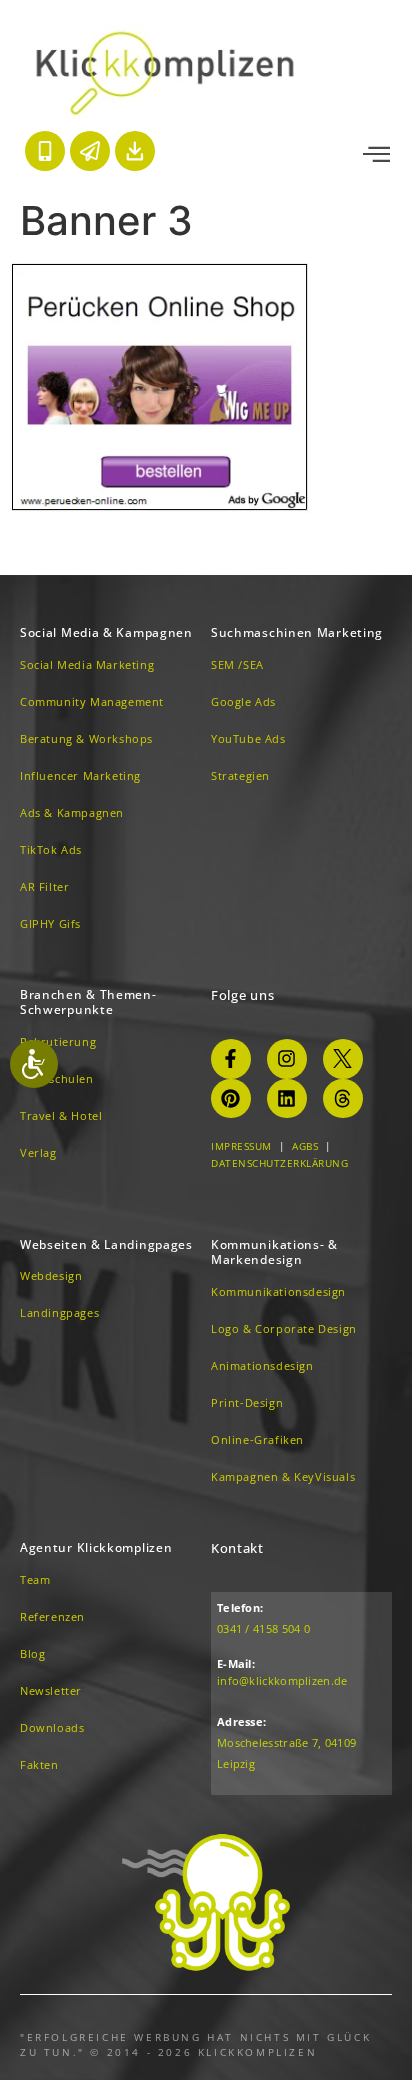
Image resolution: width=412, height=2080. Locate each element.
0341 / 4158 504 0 (263, 1628)
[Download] (135, 151)
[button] (376, 155)
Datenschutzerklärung (279, 1163)
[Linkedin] (287, 1099)
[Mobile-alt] (45, 151)
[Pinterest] (231, 1099)
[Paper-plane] (90, 151)
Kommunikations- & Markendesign (274, 1252)
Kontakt (237, 1548)
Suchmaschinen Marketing (297, 632)
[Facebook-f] (231, 1059)
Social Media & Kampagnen (106, 632)
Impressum (241, 1146)
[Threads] (343, 1099)
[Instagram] (287, 1059)
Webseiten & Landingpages (106, 1244)
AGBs (305, 1146)
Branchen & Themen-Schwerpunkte (88, 1002)
